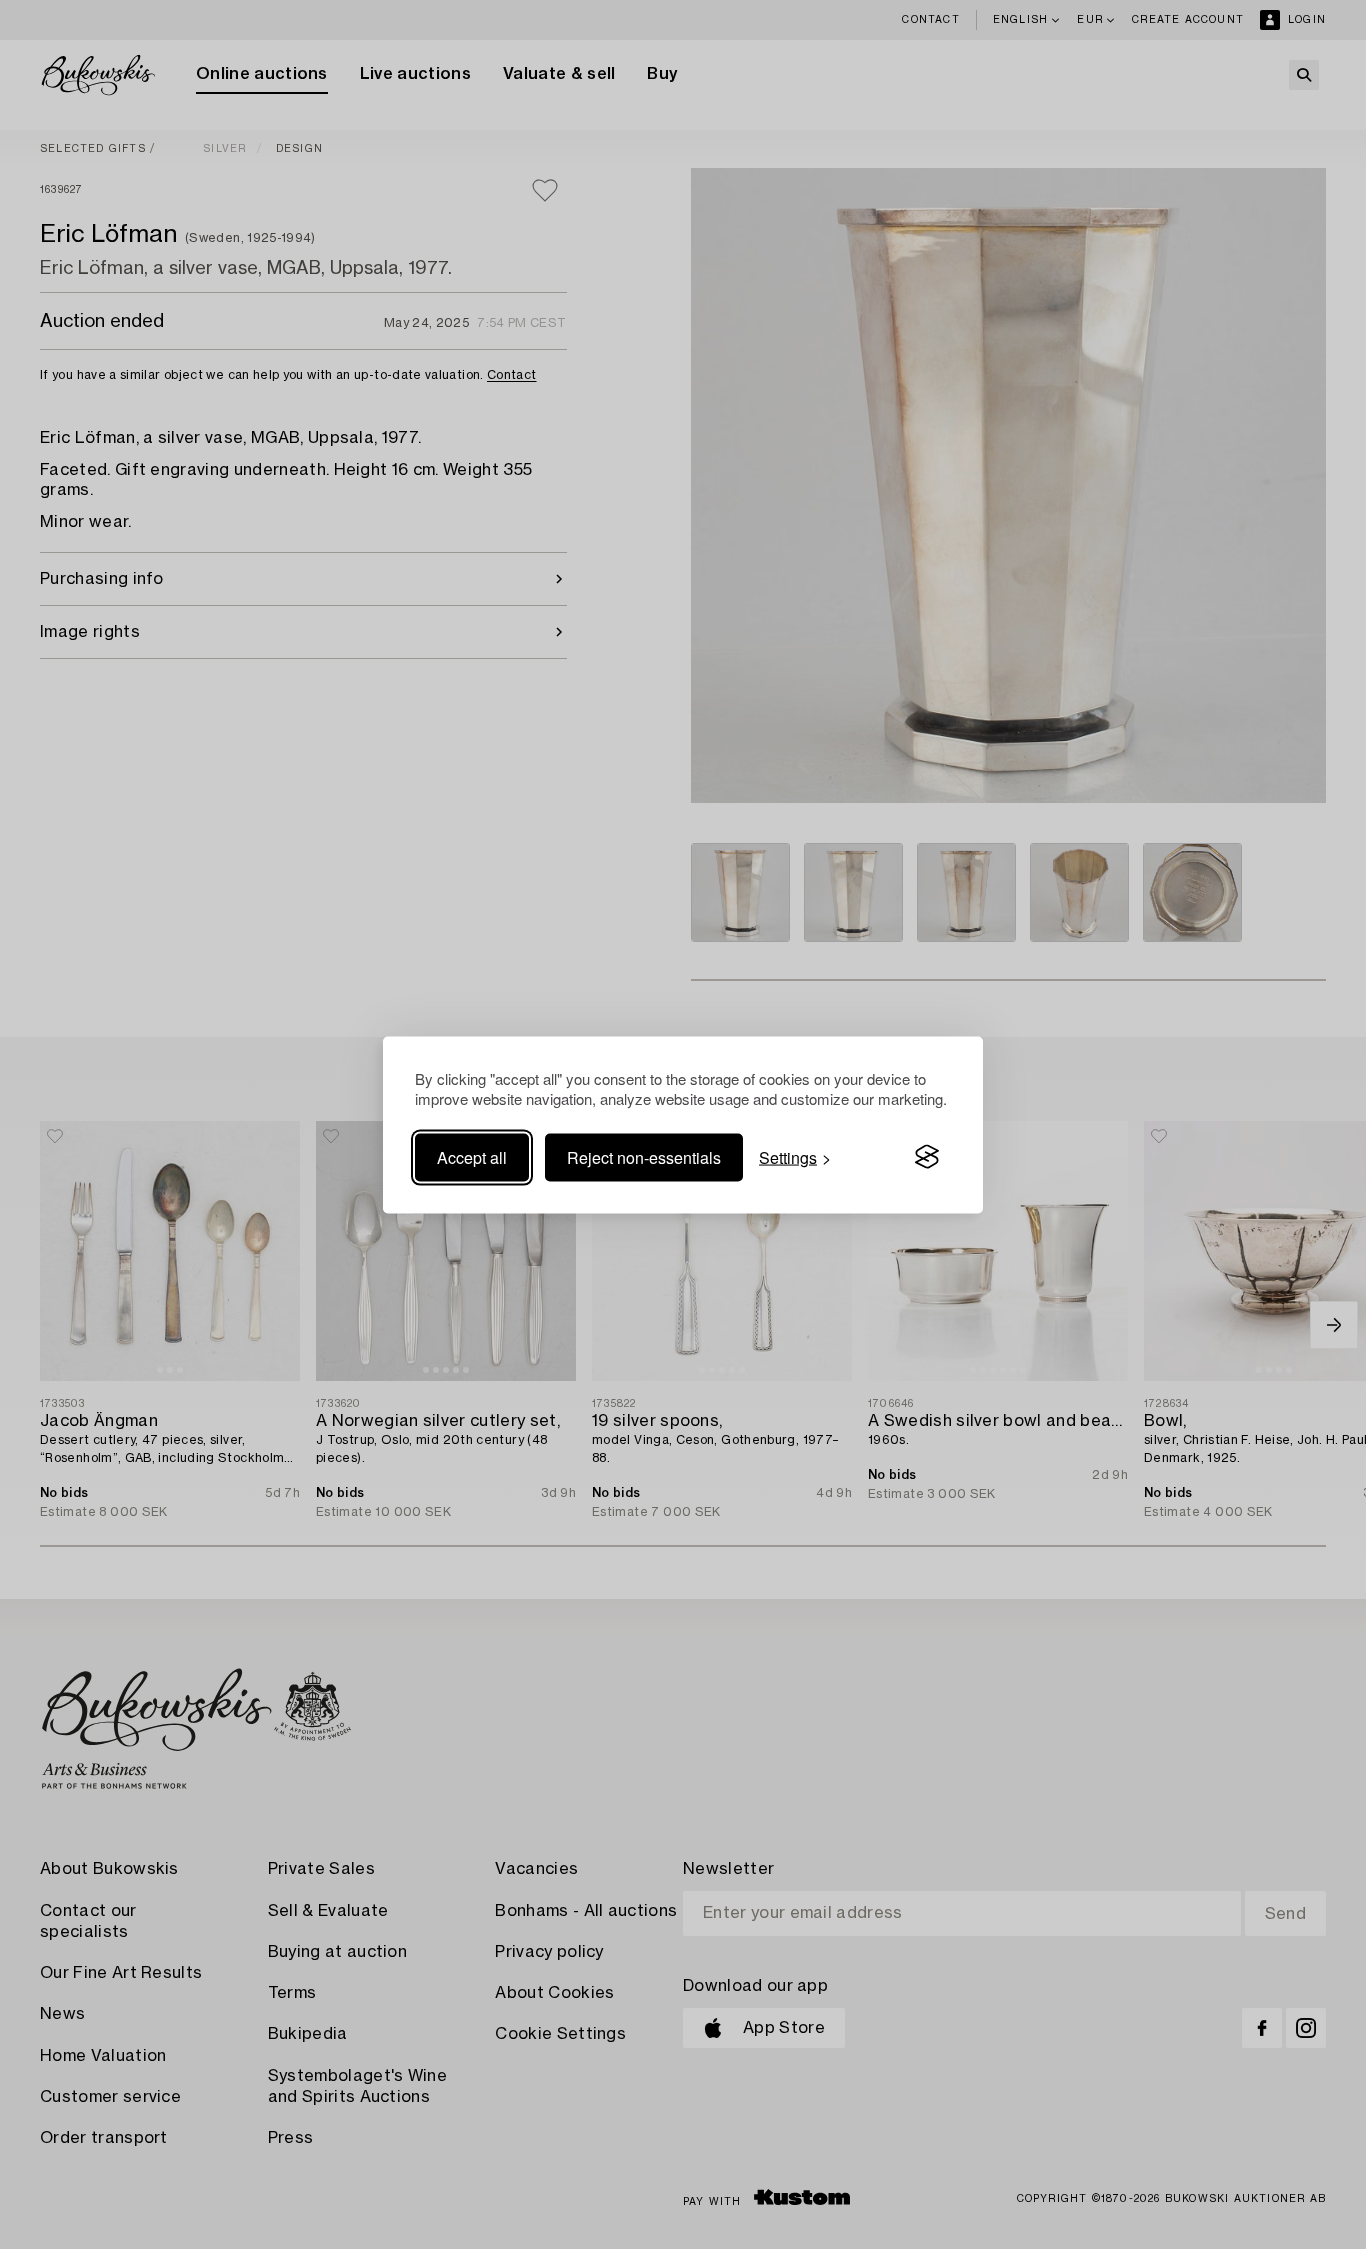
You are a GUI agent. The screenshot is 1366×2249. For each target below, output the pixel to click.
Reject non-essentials (644, 1156)
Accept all (472, 1156)
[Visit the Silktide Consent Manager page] (927, 1157)
